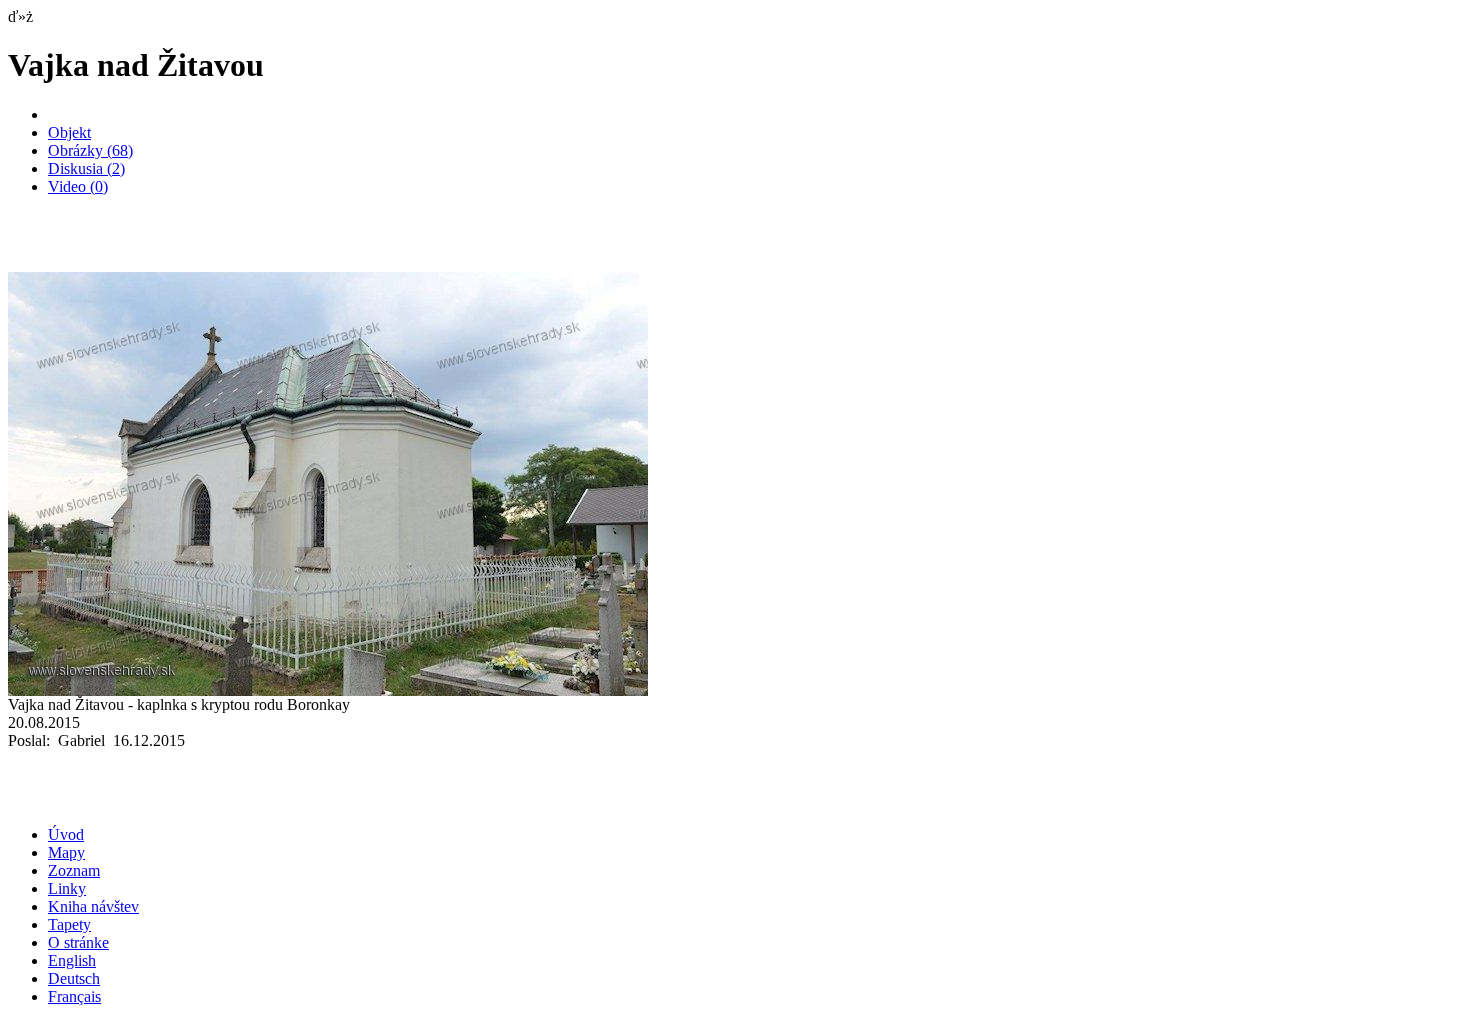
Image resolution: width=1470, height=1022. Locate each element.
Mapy (66, 852)
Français (74, 996)
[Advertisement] (242, 242)
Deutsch (74, 978)
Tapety (69, 924)
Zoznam (74, 870)
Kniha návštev (93, 906)
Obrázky (90, 150)
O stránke (78, 942)
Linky (67, 888)
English (72, 960)
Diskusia (86, 168)
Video (78, 186)
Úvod (66, 834)
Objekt (69, 132)
